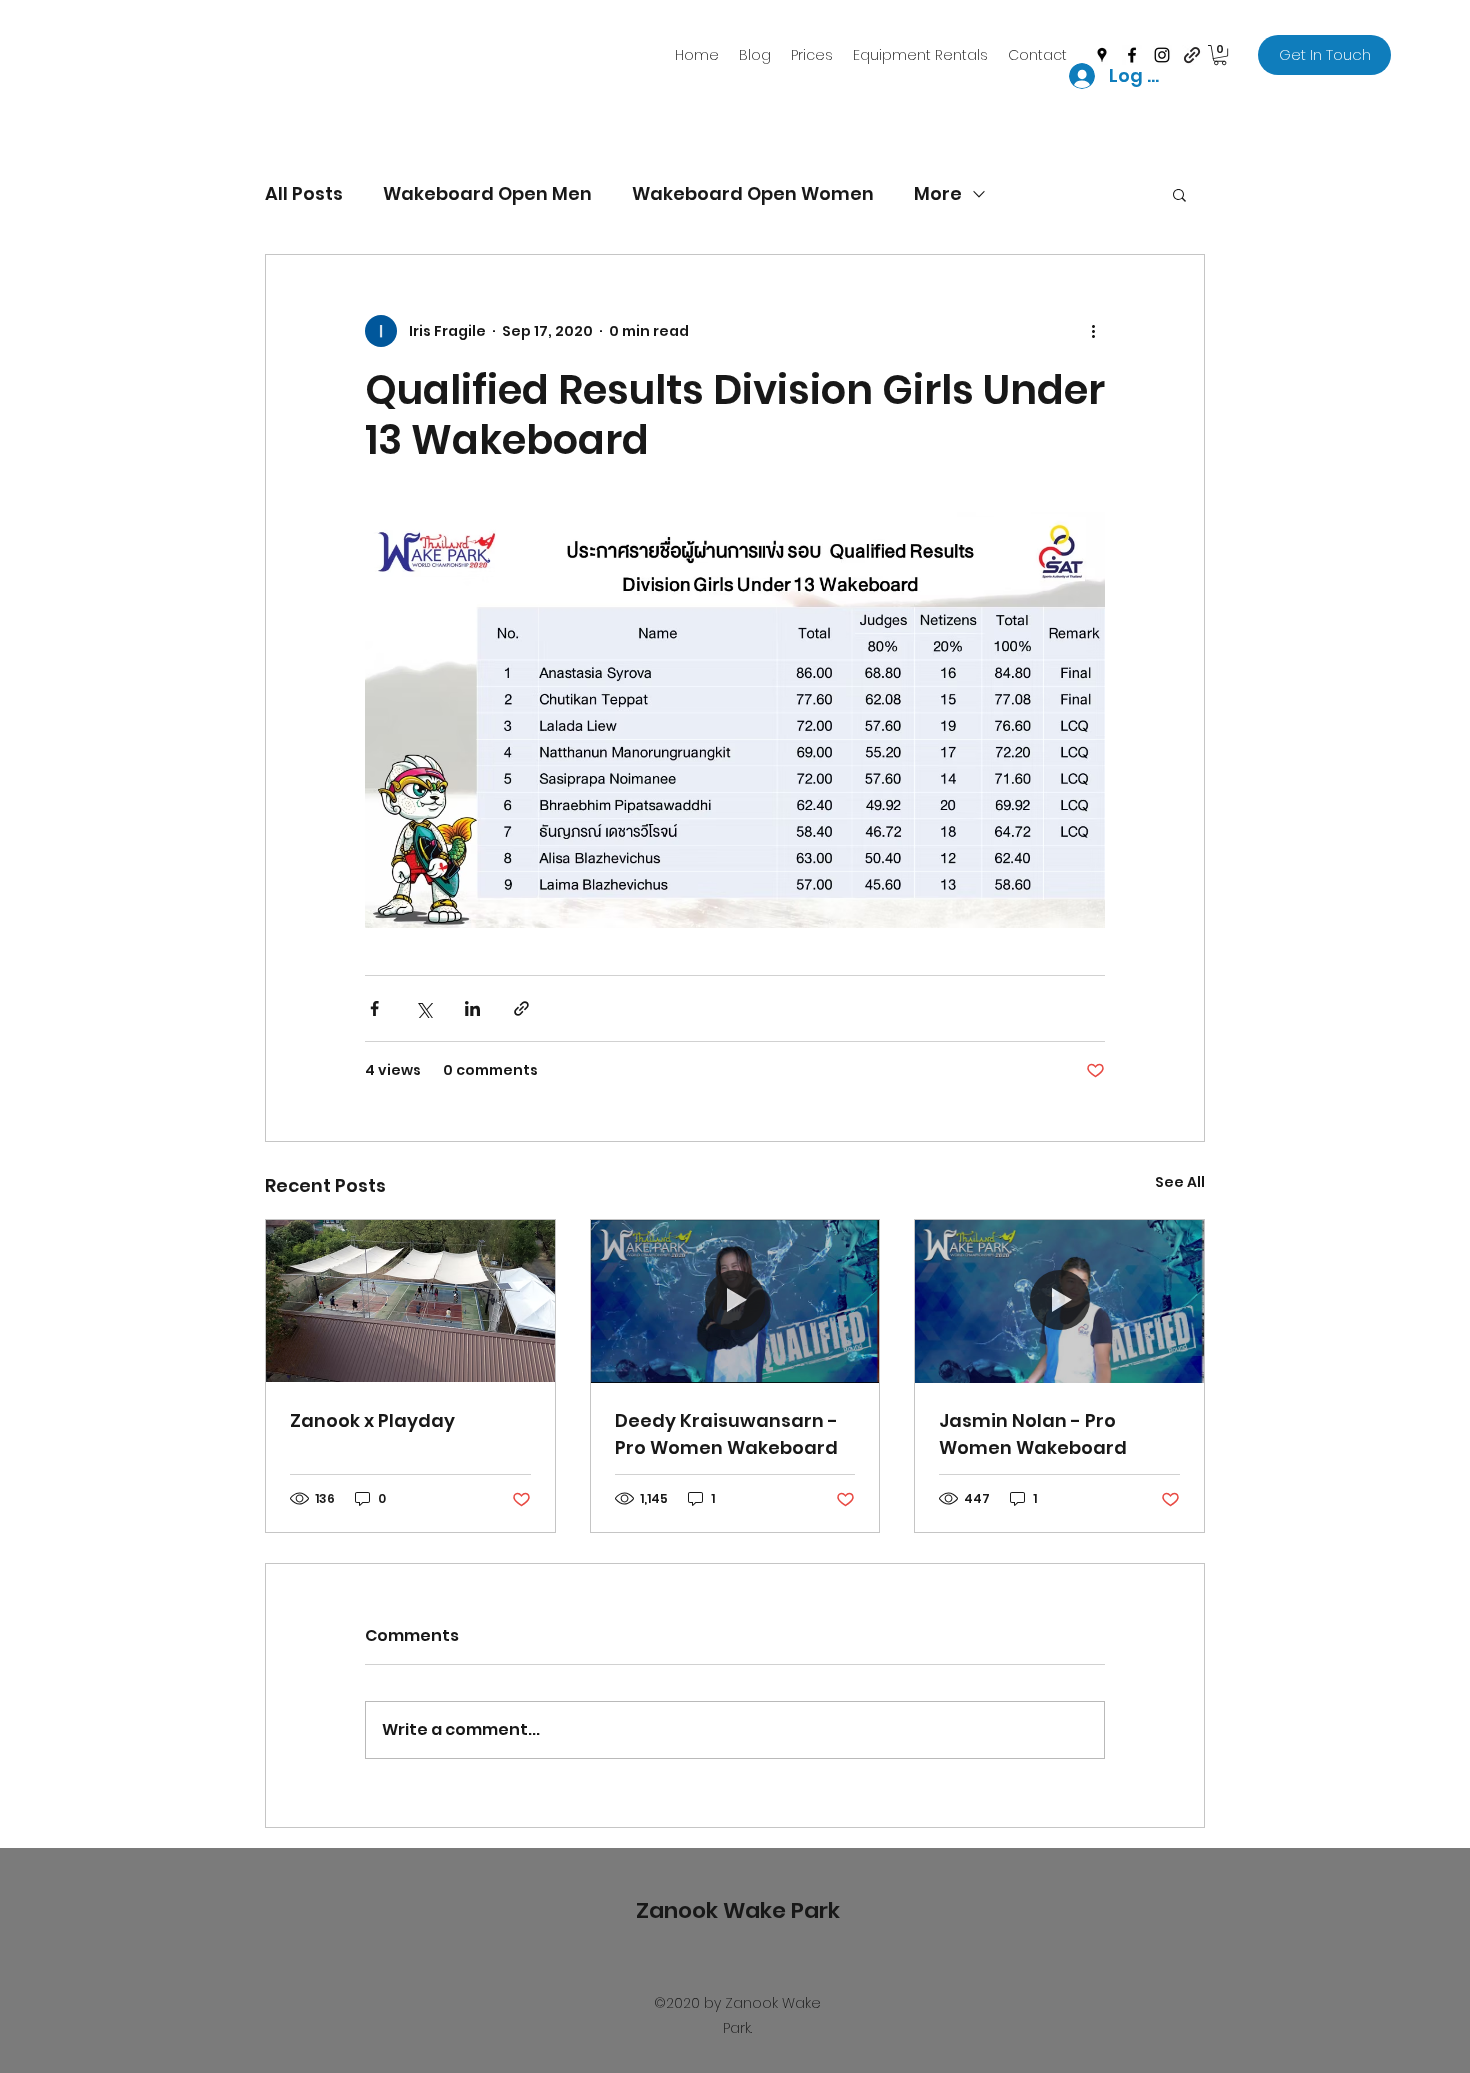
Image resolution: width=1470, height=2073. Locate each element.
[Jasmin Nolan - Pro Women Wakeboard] (1059, 1301)
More (938, 193)
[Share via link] (521, 1008)
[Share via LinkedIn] (472, 1008)
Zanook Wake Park (738, 1910)
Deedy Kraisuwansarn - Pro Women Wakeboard (726, 1434)
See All (1180, 1182)
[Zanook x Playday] (410, 1301)
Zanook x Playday (372, 1420)
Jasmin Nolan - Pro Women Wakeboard (1033, 1434)
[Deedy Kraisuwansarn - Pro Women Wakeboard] (735, 1301)
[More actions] (1093, 331)
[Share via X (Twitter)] (423, 1008)
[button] (1220, 55)
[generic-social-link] (1192, 55)
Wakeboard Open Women (753, 193)
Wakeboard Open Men (487, 193)
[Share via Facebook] (374, 1008)
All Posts (304, 193)
